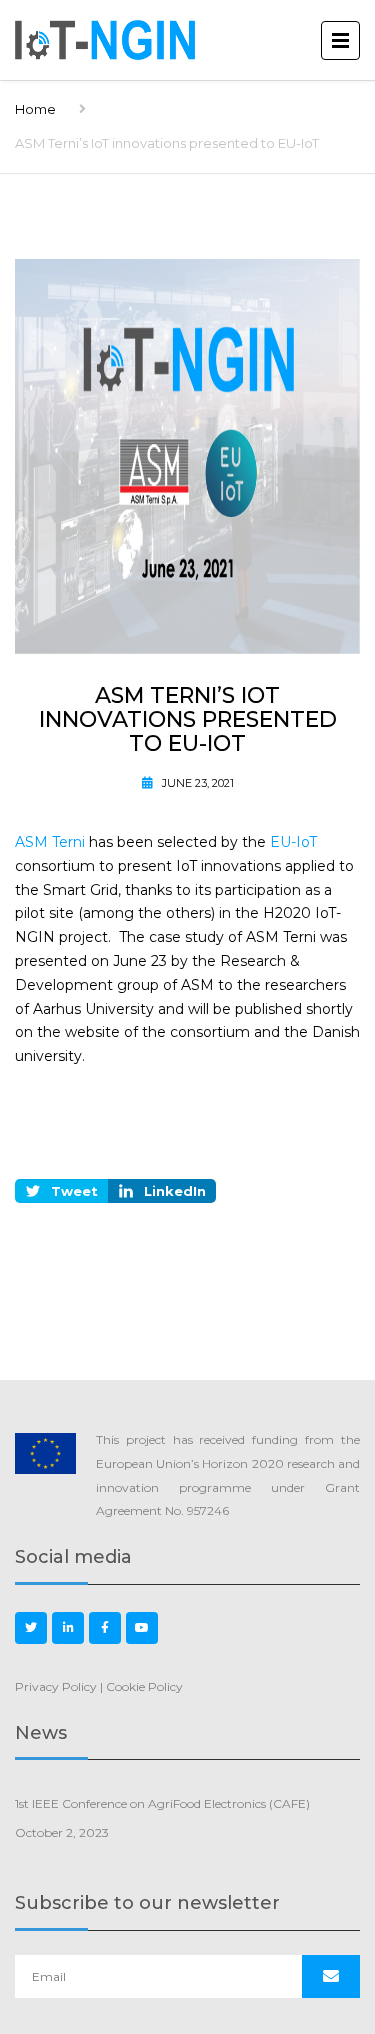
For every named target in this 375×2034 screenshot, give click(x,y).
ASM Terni (50, 842)
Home (35, 109)
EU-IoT (293, 842)
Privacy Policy (56, 1686)
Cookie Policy (144, 1686)
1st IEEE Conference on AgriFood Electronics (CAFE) (162, 1803)
